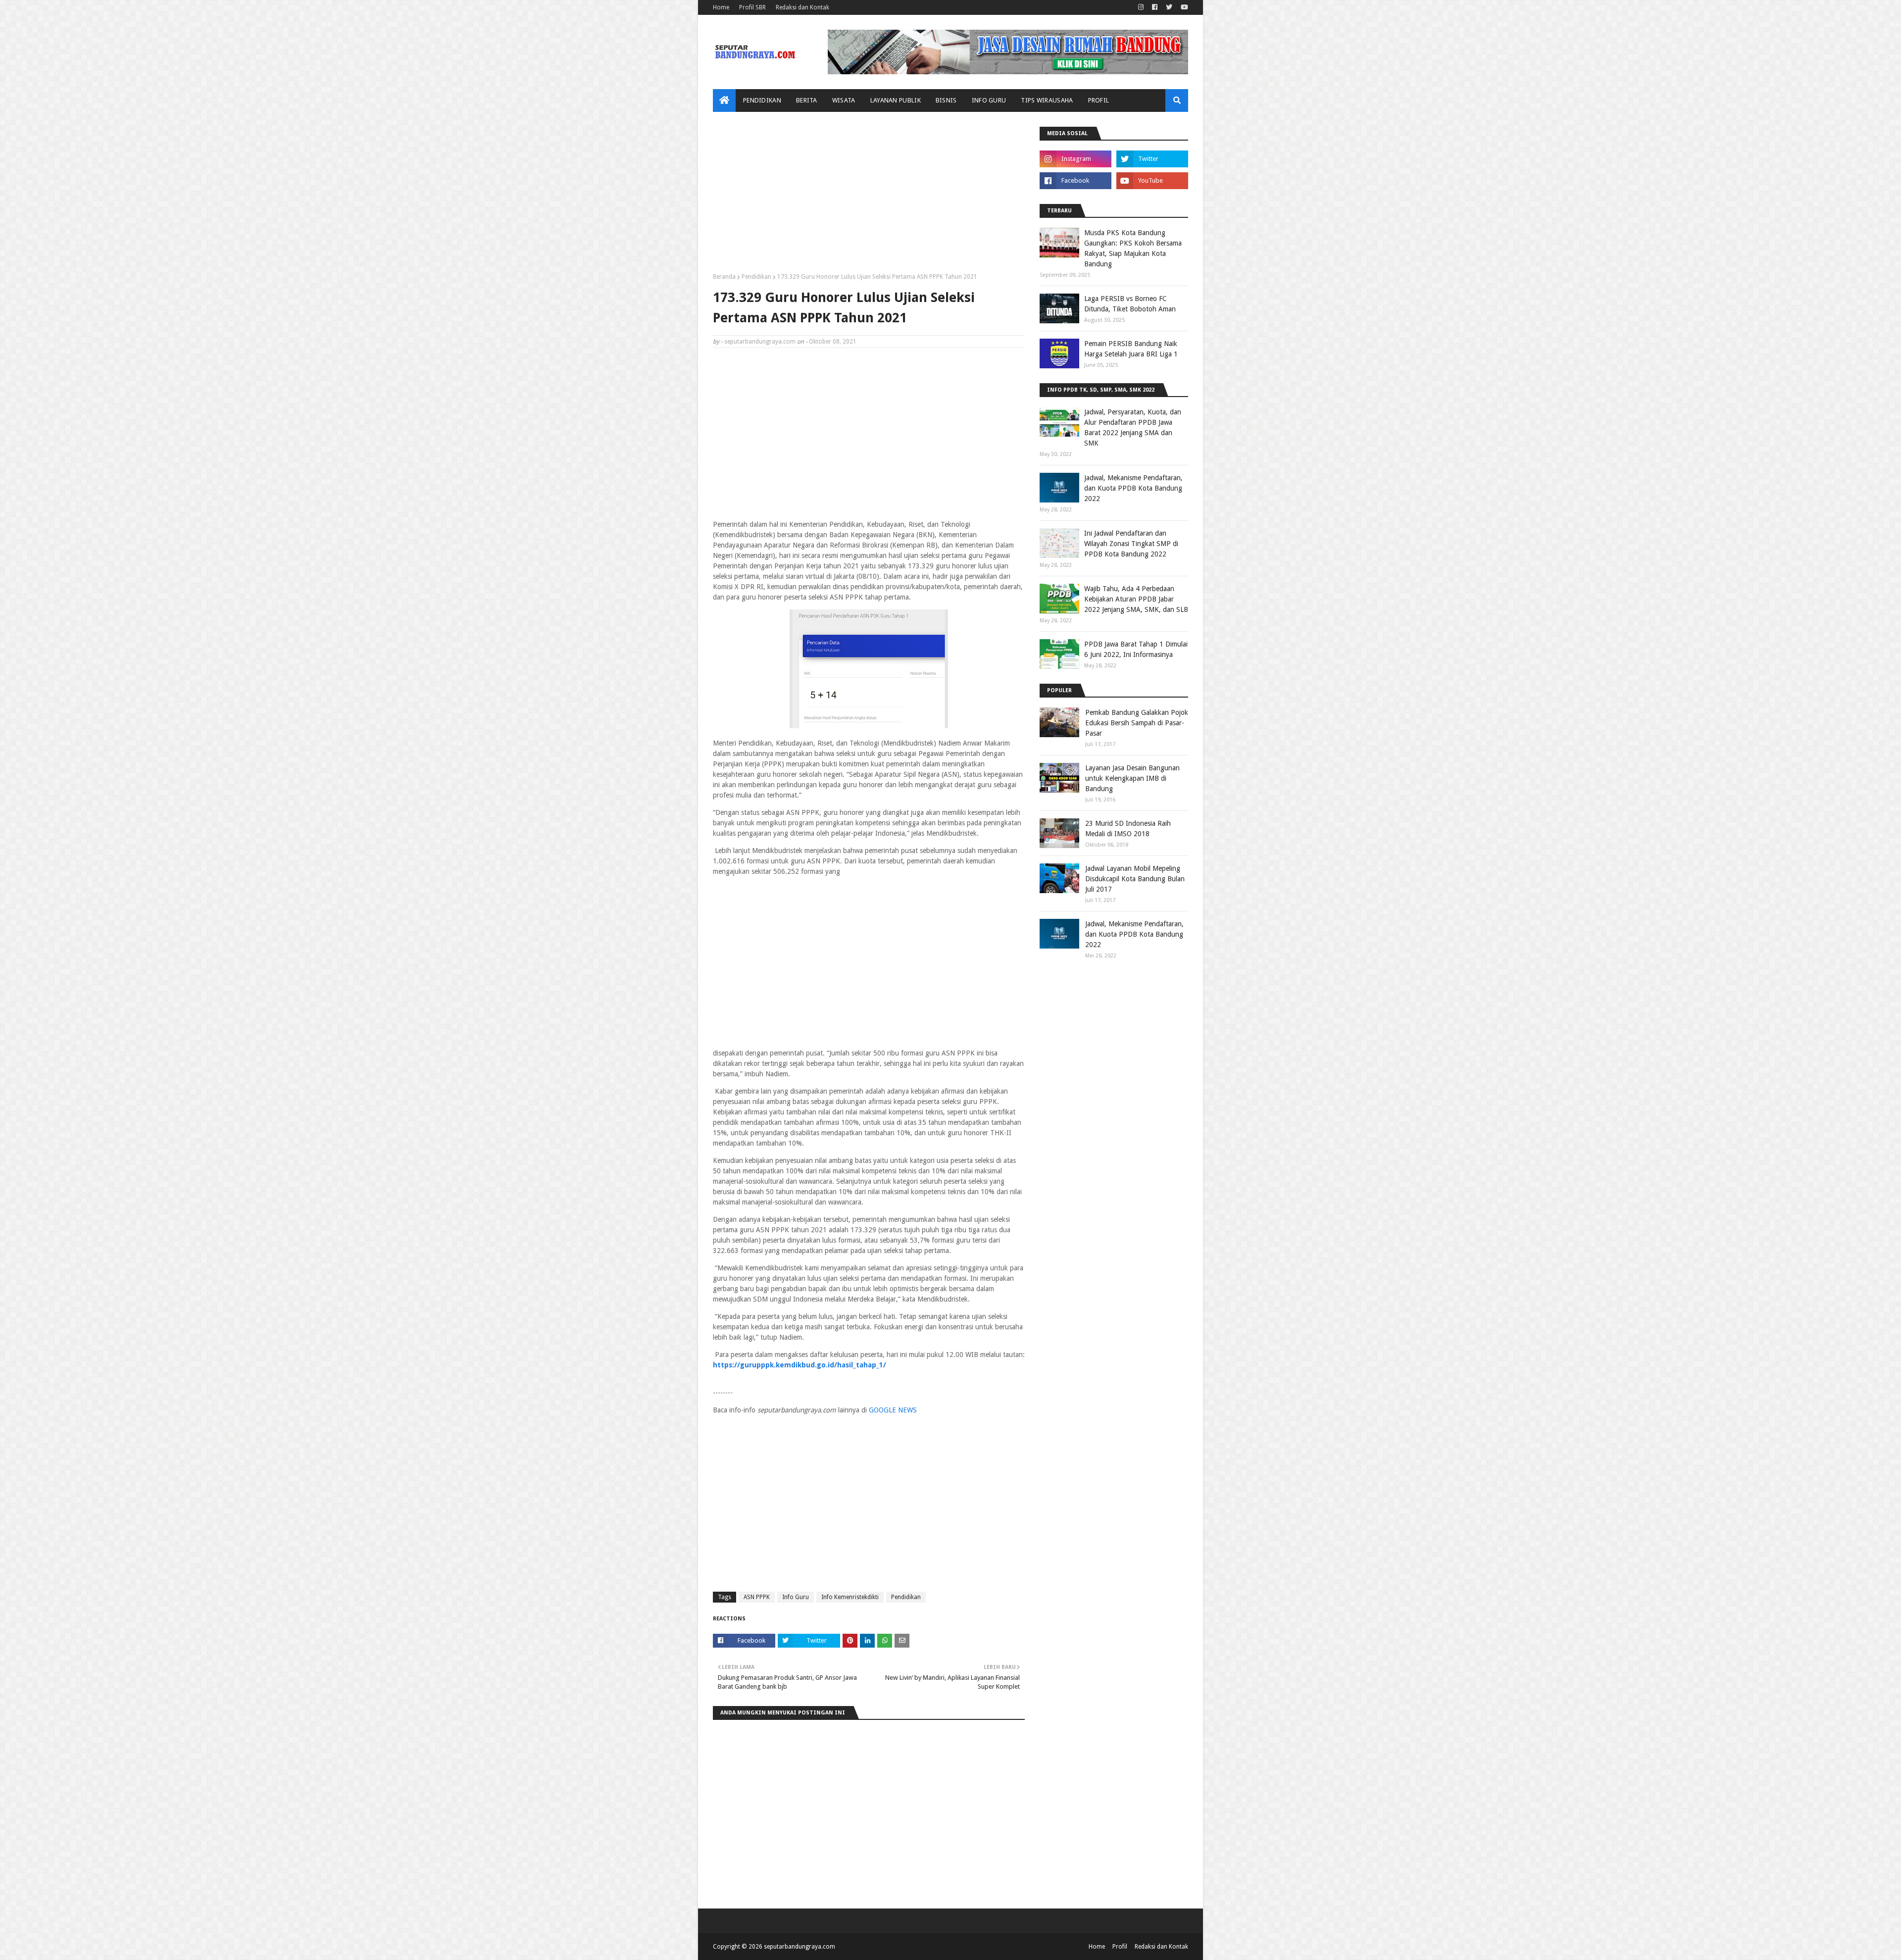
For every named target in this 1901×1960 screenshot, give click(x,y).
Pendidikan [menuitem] (762, 100)
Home (721, 7)
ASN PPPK (757, 1597)
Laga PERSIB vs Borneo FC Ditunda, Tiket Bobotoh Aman (1130, 304)
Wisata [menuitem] (844, 100)
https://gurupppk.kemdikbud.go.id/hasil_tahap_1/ (800, 1365)
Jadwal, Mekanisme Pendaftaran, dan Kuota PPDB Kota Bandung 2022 (1133, 488)
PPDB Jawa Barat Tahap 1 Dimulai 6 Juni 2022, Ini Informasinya (1136, 649)
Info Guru (796, 1597)
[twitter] (1169, 7)
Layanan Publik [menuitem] (896, 100)
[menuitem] (724, 101)
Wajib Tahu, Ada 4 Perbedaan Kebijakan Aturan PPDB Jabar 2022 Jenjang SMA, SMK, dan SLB (1136, 599)
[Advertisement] (869, 196)
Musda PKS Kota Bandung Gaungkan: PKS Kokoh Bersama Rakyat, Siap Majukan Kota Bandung (1133, 248)
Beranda (724, 277)
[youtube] (1183, 7)
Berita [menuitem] (807, 100)
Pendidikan (756, 277)
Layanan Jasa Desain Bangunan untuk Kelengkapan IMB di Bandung (1132, 778)
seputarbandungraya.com (760, 342)
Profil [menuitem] (1099, 100)
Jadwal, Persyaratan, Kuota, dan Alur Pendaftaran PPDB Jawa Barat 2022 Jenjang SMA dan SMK (1133, 427)
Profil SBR (752, 7)
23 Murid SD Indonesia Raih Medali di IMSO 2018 (1128, 829)
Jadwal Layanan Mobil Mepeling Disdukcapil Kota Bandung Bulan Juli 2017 (1135, 879)
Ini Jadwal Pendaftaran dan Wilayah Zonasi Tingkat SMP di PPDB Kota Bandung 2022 (1131, 544)
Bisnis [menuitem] (946, 100)
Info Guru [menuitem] (989, 100)
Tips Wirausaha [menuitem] (1047, 100)
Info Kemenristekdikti (850, 1597)
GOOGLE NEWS (893, 1410)
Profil (1120, 1947)
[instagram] (1141, 7)
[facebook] (1155, 7)
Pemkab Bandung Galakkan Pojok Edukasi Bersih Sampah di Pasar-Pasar (1137, 723)
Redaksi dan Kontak (802, 7)
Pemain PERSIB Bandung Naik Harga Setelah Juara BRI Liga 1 (1131, 349)
